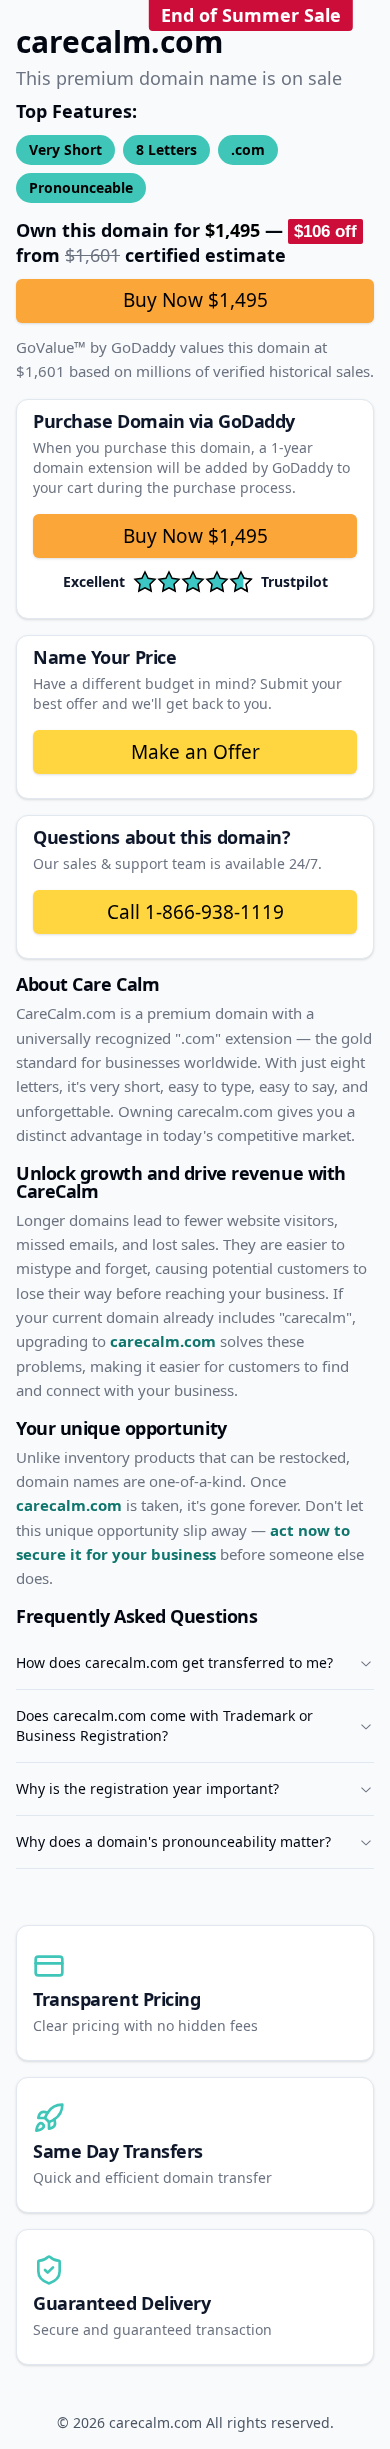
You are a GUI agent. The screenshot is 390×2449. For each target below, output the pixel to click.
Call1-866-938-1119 (195, 912)
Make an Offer (195, 752)
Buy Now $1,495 (195, 300)
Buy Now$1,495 (195, 536)
